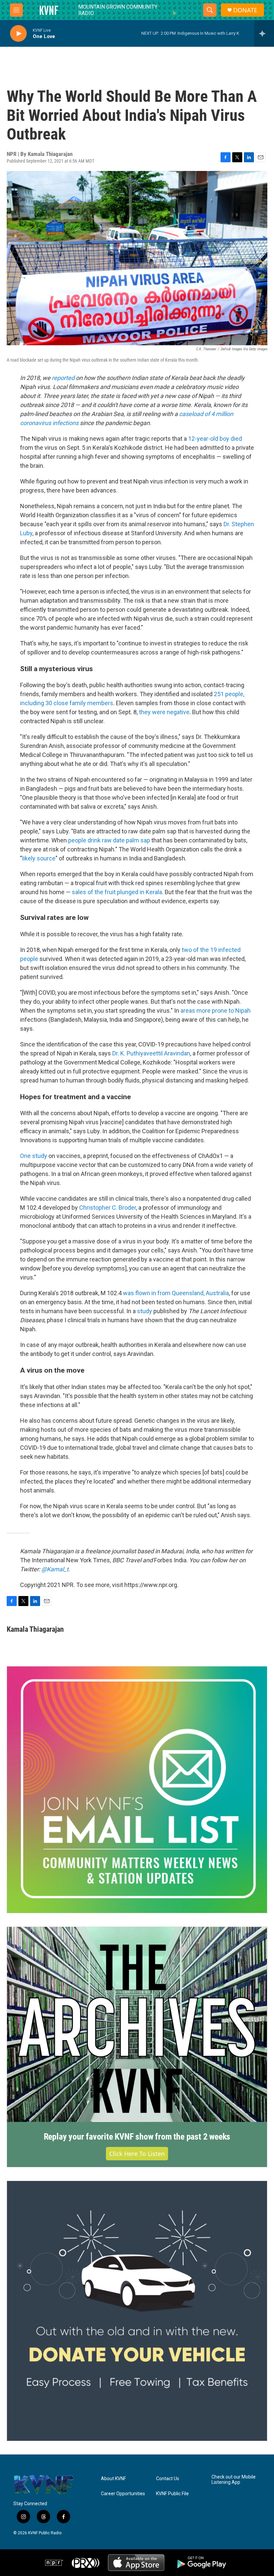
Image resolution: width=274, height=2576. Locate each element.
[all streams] (264, 33)
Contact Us (168, 2479)
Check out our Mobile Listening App (234, 2480)
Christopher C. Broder (108, 1208)
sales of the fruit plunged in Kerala (117, 892)
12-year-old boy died (215, 439)
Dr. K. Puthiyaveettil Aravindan (151, 1053)
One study (34, 1156)
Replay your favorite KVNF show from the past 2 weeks (137, 2137)
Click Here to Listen (137, 2154)
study (145, 1311)
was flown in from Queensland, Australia (176, 1293)
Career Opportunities (123, 2494)
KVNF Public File (172, 2494)
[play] (18, 34)
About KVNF (113, 2479)
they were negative (164, 712)
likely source (39, 858)
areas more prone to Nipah (216, 1011)
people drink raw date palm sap (109, 840)
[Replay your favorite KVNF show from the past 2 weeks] (137, 2024)
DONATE (245, 10)
